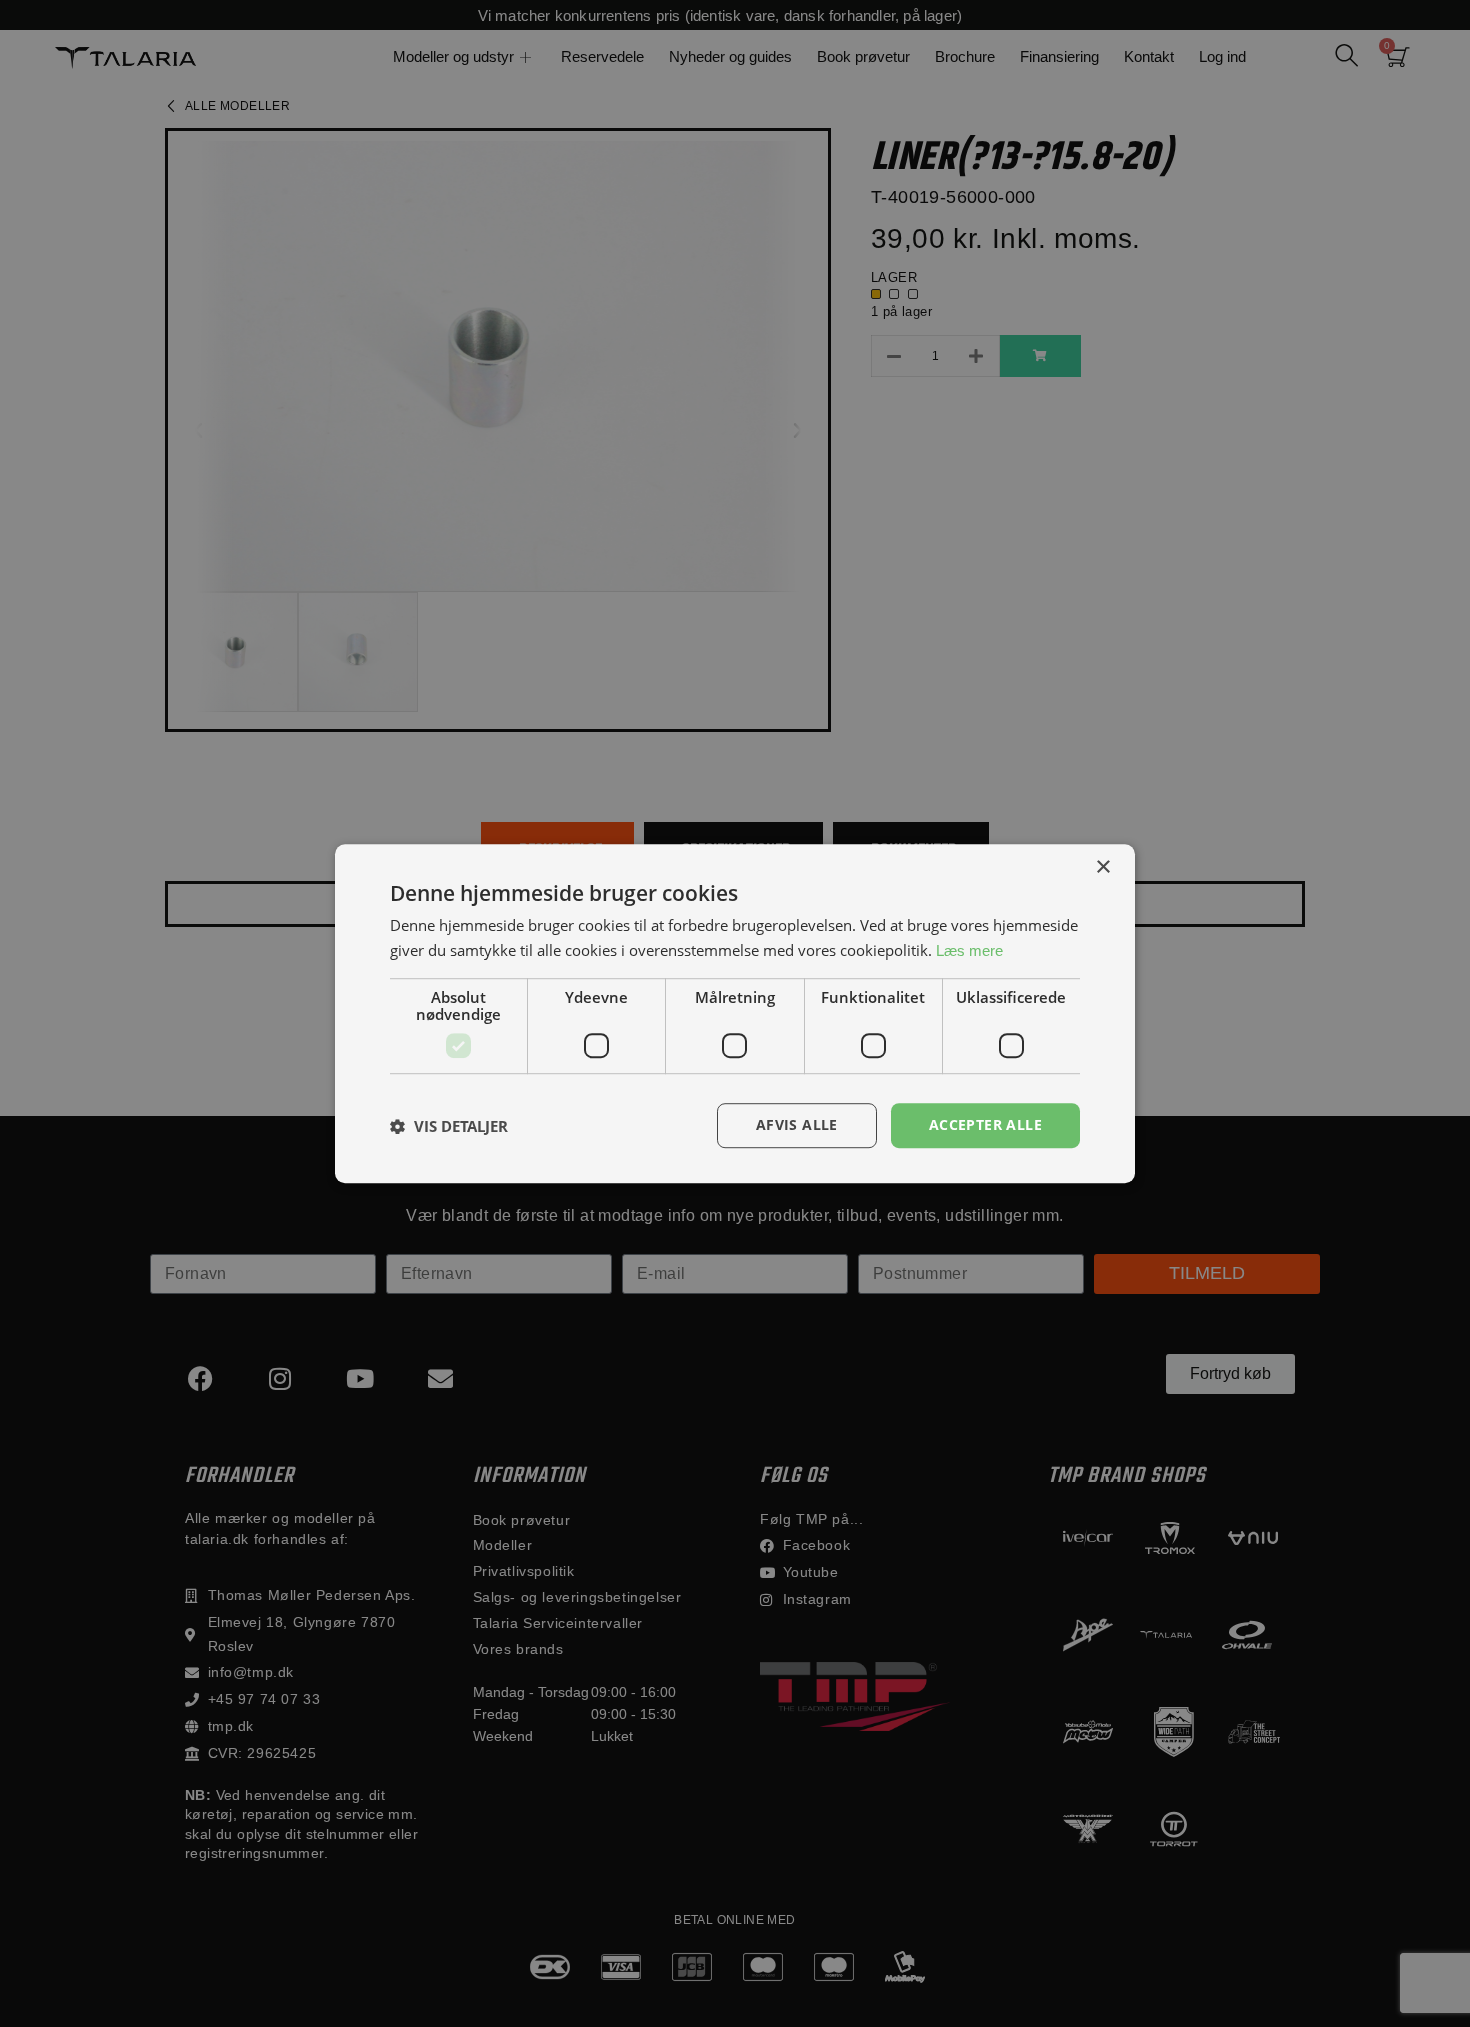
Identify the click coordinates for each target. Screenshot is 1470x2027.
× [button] (1102, 867)
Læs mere (969, 950)
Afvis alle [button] (797, 1125)
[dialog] (735, 1013)
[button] (449, 1126)
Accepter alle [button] (985, 1125)
